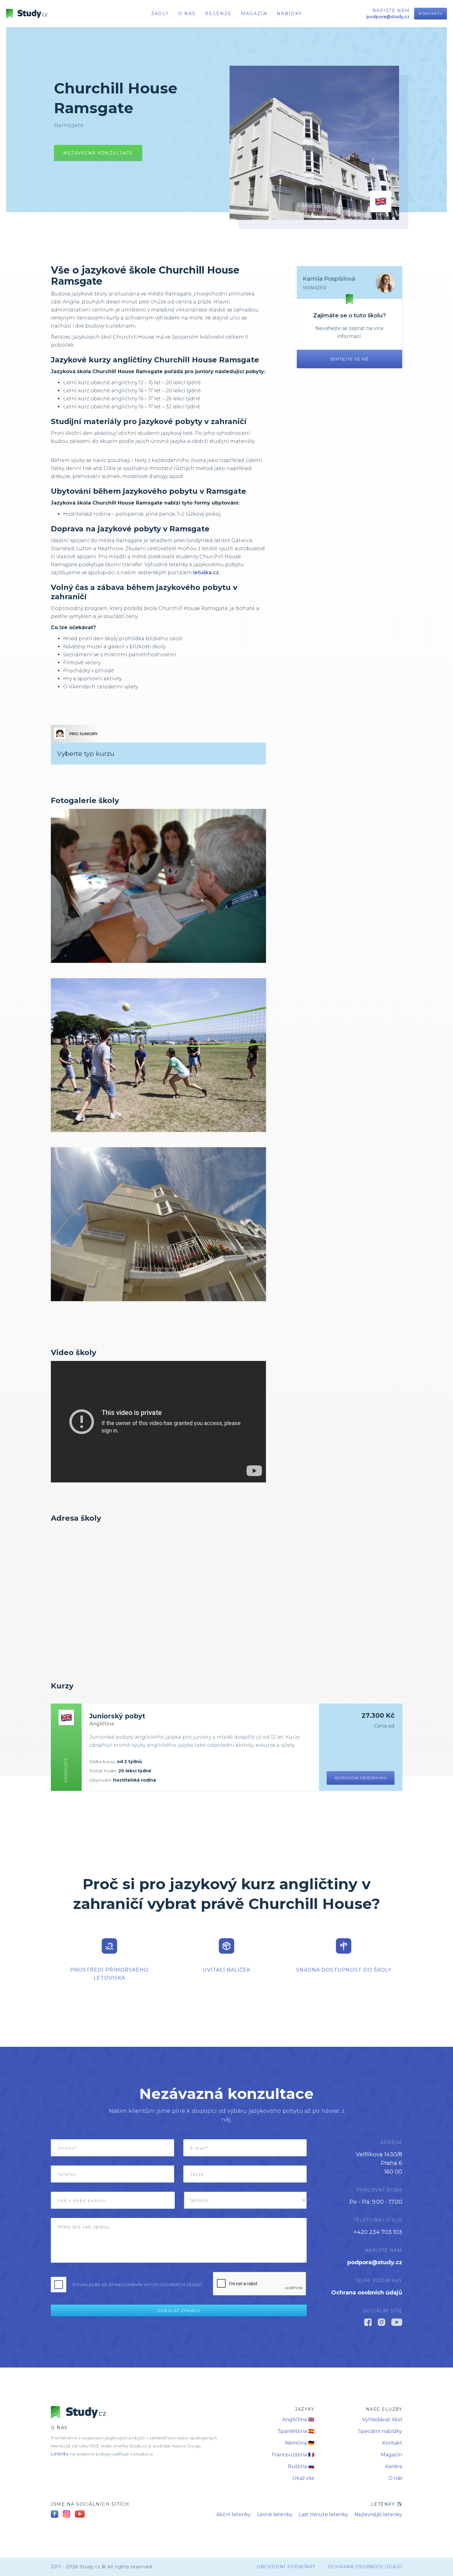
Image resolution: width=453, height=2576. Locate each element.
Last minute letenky (323, 2514)
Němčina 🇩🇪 (300, 2443)
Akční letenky (234, 2514)
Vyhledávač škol (382, 2419)
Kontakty (431, 13)
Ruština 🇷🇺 (301, 2466)
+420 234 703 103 (378, 2232)
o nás (187, 14)
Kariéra (394, 2466)
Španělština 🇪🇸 (296, 2431)
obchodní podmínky (286, 2567)
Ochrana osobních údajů (367, 2293)
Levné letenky (275, 2514)
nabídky (289, 14)
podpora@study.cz (375, 2262)
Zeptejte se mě (350, 359)
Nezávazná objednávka (361, 1778)
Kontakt (392, 2443)
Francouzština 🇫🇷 (293, 2455)
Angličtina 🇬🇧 (298, 2419)
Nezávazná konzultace (98, 153)
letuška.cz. (207, 573)
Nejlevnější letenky (378, 2514)
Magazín (254, 14)
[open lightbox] (158, 886)
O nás (395, 2478)
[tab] (77, 734)
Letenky (60, 2454)
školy (160, 14)
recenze (218, 14)
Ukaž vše (303, 2478)
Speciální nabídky (380, 2431)
